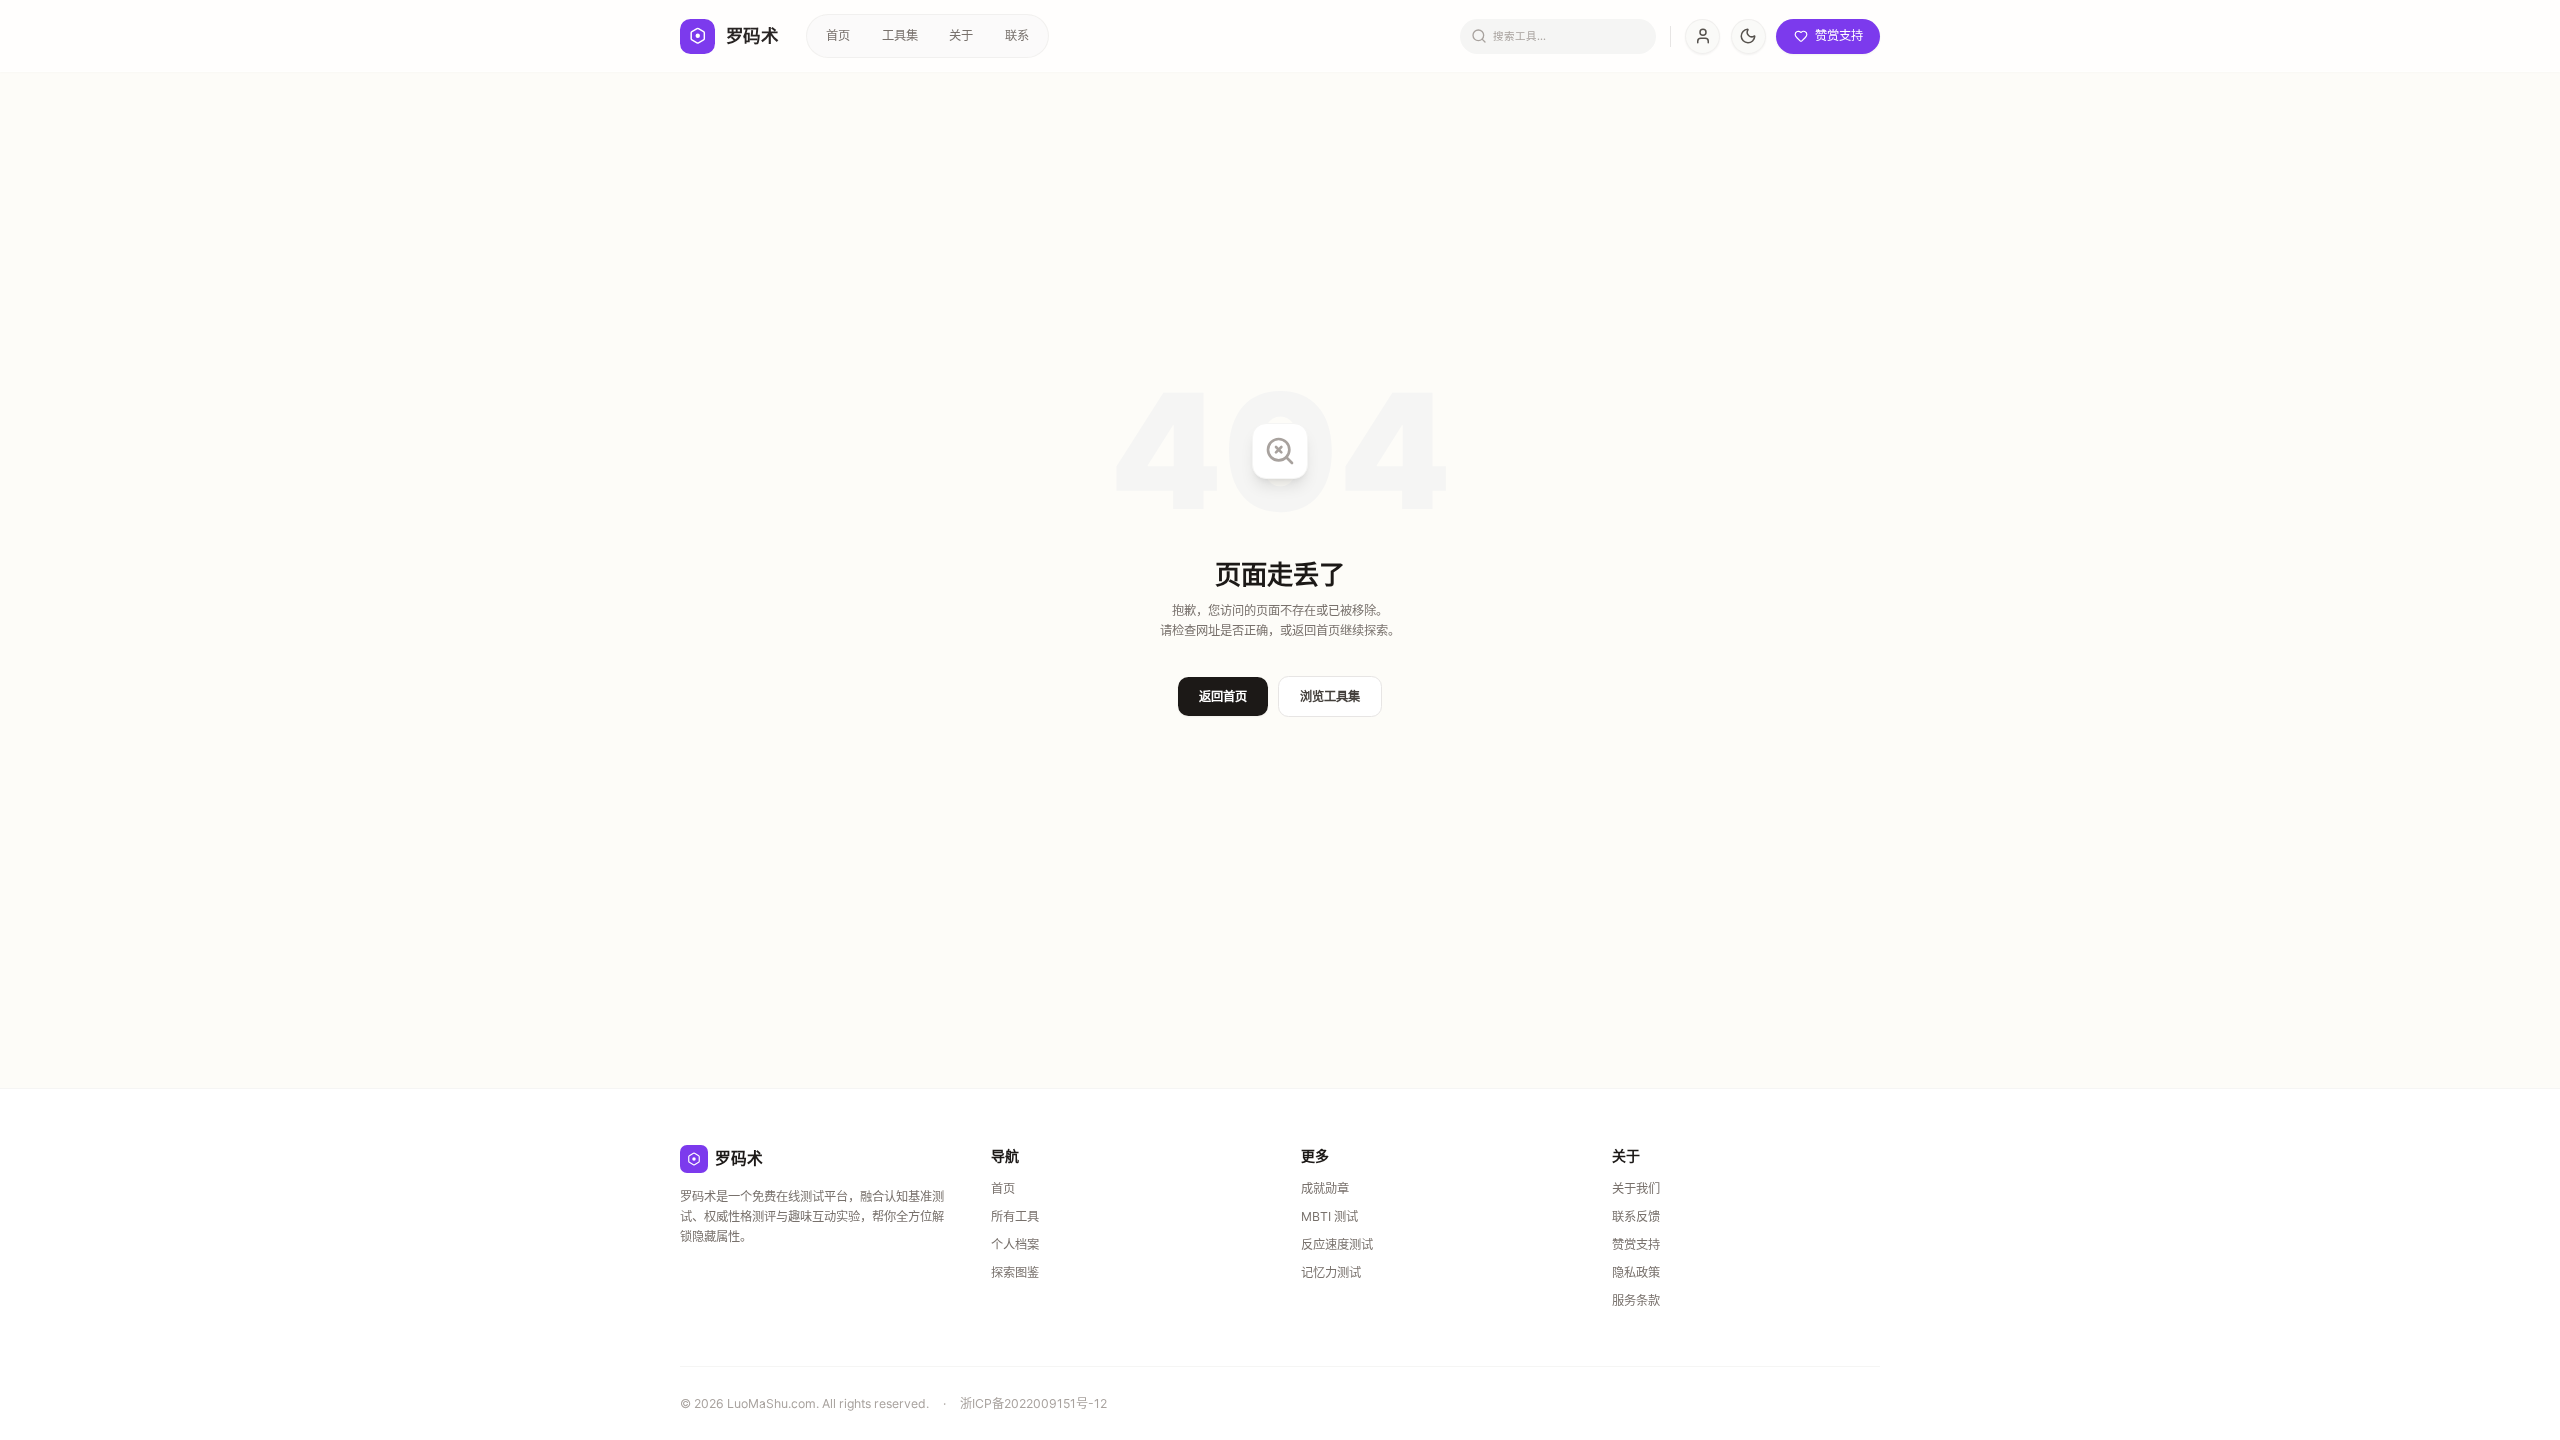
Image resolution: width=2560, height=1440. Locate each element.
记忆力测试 (1331, 1272)
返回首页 (1223, 696)
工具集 (900, 35)
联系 (1017, 35)
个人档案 (1015, 1244)
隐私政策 (1636, 1272)
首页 (838, 35)
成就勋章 (1325, 1188)
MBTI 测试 (1329, 1216)
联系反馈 (1636, 1216)
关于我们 (1636, 1188)
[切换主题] (1748, 36)
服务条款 (1636, 1300)
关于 (961, 35)
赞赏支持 (1636, 1244)
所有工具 (1015, 1216)
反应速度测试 (1337, 1244)
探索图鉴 (1015, 1272)
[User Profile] (1702, 36)
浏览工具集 (1330, 696)
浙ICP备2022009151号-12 (1033, 1403)
